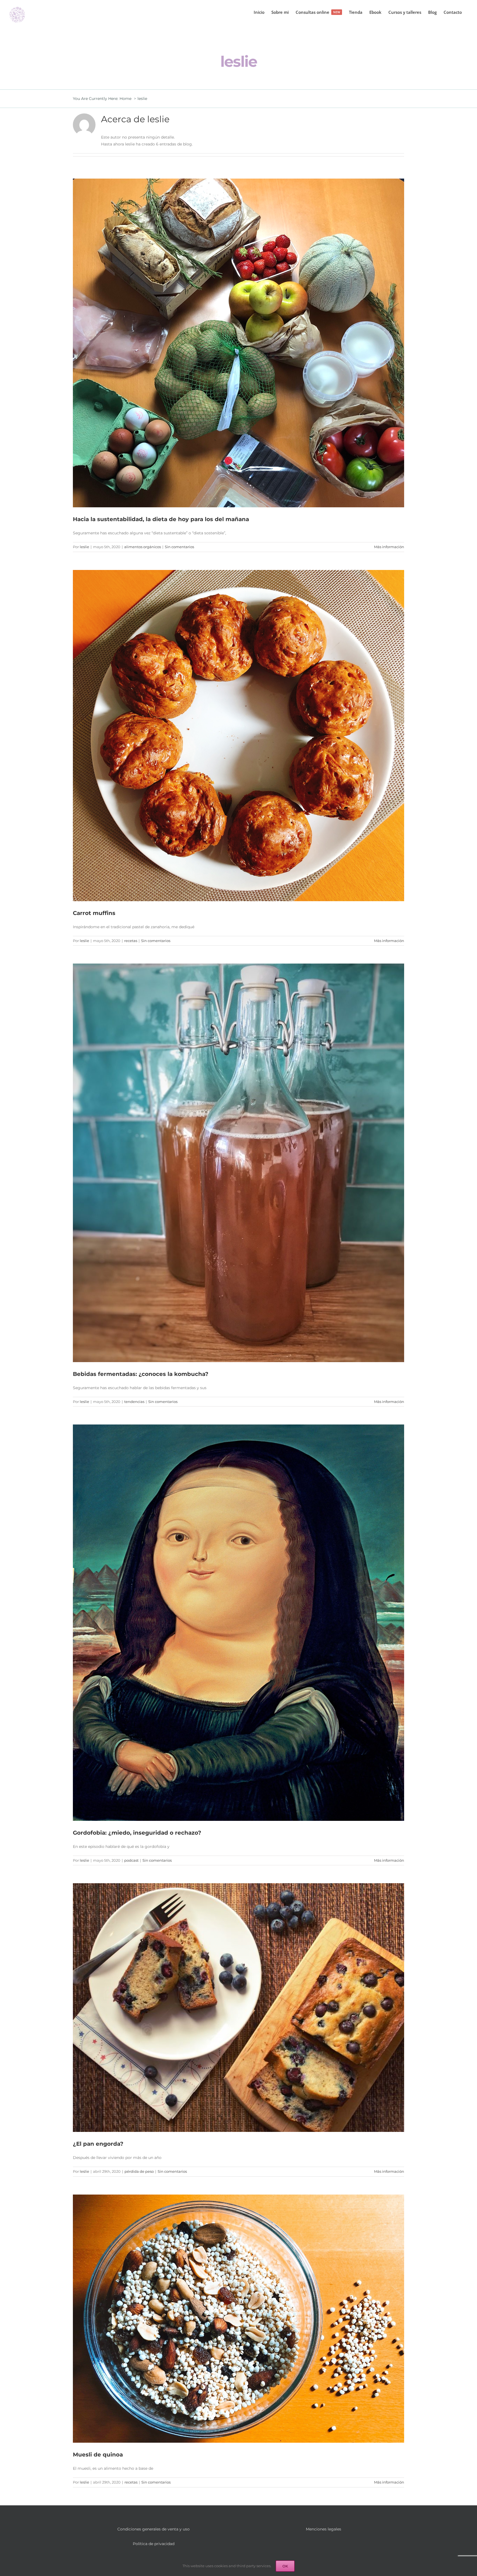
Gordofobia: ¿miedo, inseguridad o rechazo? (137, 1833)
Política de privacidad (154, 2544)
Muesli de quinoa (98, 2455)
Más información (389, 547)
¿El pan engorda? (98, 2144)
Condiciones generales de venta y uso (153, 2529)
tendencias (134, 1402)
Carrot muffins (94, 913)
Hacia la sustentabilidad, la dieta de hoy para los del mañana (161, 519)
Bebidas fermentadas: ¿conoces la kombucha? (141, 1374)
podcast (131, 1860)
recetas (131, 941)
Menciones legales (324, 2529)
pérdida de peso (139, 2171)
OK (285, 2566)
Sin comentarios (179, 547)
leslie (84, 547)
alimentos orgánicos (143, 547)
